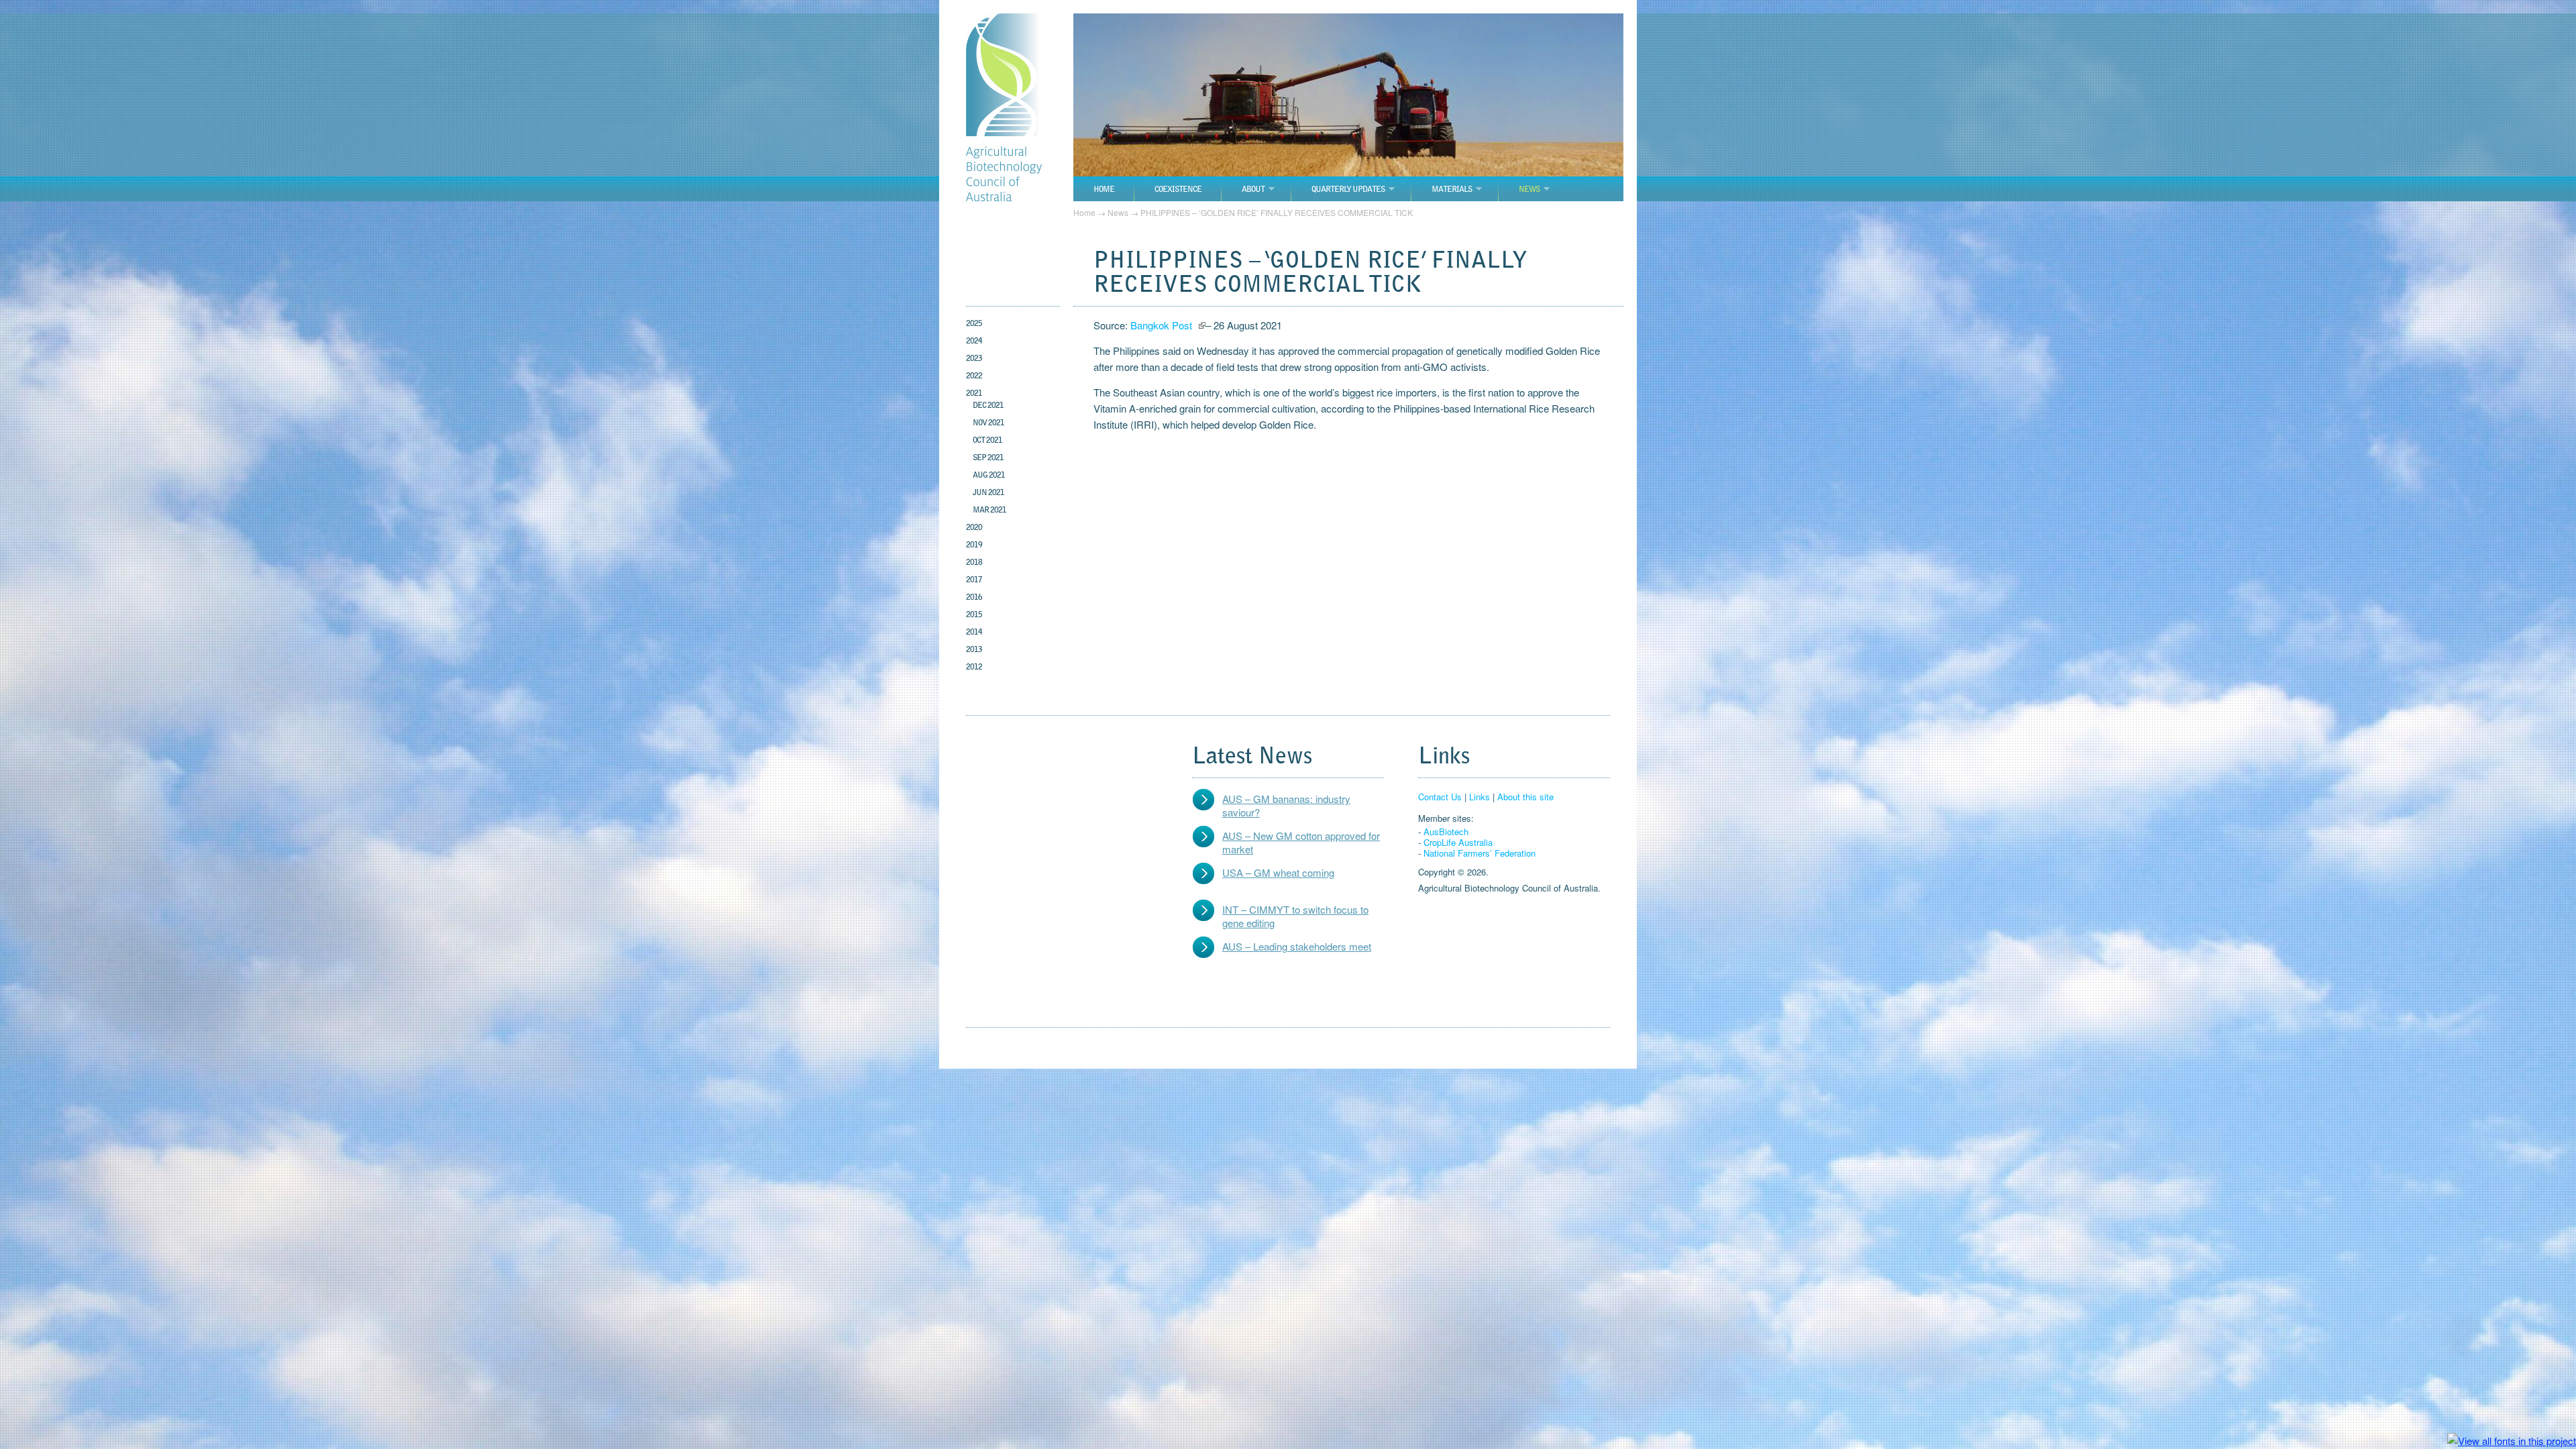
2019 (974, 544)
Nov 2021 (988, 422)
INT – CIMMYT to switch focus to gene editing (1295, 916)
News (1529, 189)
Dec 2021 (988, 405)
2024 (974, 340)
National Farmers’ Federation (1480, 853)
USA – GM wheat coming (1278, 872)
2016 (974, 597)
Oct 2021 (987, 440)
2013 (974, 649)
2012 (974, 666)
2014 (974, 632)
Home (1104, 189)
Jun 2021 (988, 492)
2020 (974, 527)
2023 (974, 358)
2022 (974, 375)
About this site (1525, 797)
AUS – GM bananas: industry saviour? (1286, 805)
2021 (974, 393)
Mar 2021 (989, 509)
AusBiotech (1446, 831)
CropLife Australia (1458, 842)
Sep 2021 (988, 457)
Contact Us (1440, 797)
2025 (974, 323)
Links (1480, 797)
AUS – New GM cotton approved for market (1301, 842)
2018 (974, 562)
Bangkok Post (1163, 325)
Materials (1452, 189)
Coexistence (1178, 189)
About (1253, 189)
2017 (974, 579)
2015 (974, 614)
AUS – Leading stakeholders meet (1297, 946)
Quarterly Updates (1348, 189)
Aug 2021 (989, 475)
